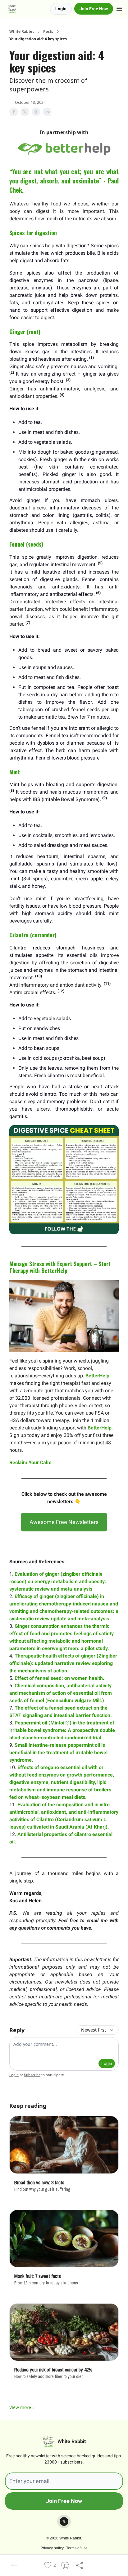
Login (61, 9)
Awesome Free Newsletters (64, 1522)
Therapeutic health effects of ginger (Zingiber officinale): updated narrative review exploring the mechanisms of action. (63, 1663)
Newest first (94, 2030)
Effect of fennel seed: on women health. (59, 1678)
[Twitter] (64, 2521)
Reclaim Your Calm (30, 1462)
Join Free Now (94, 9)
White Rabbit (22, 32)
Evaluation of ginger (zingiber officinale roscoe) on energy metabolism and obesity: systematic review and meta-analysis (58, 1581)
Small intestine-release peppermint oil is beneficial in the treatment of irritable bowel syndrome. (58, 1753)
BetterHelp (97, 1376)
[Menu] (119, 8)
